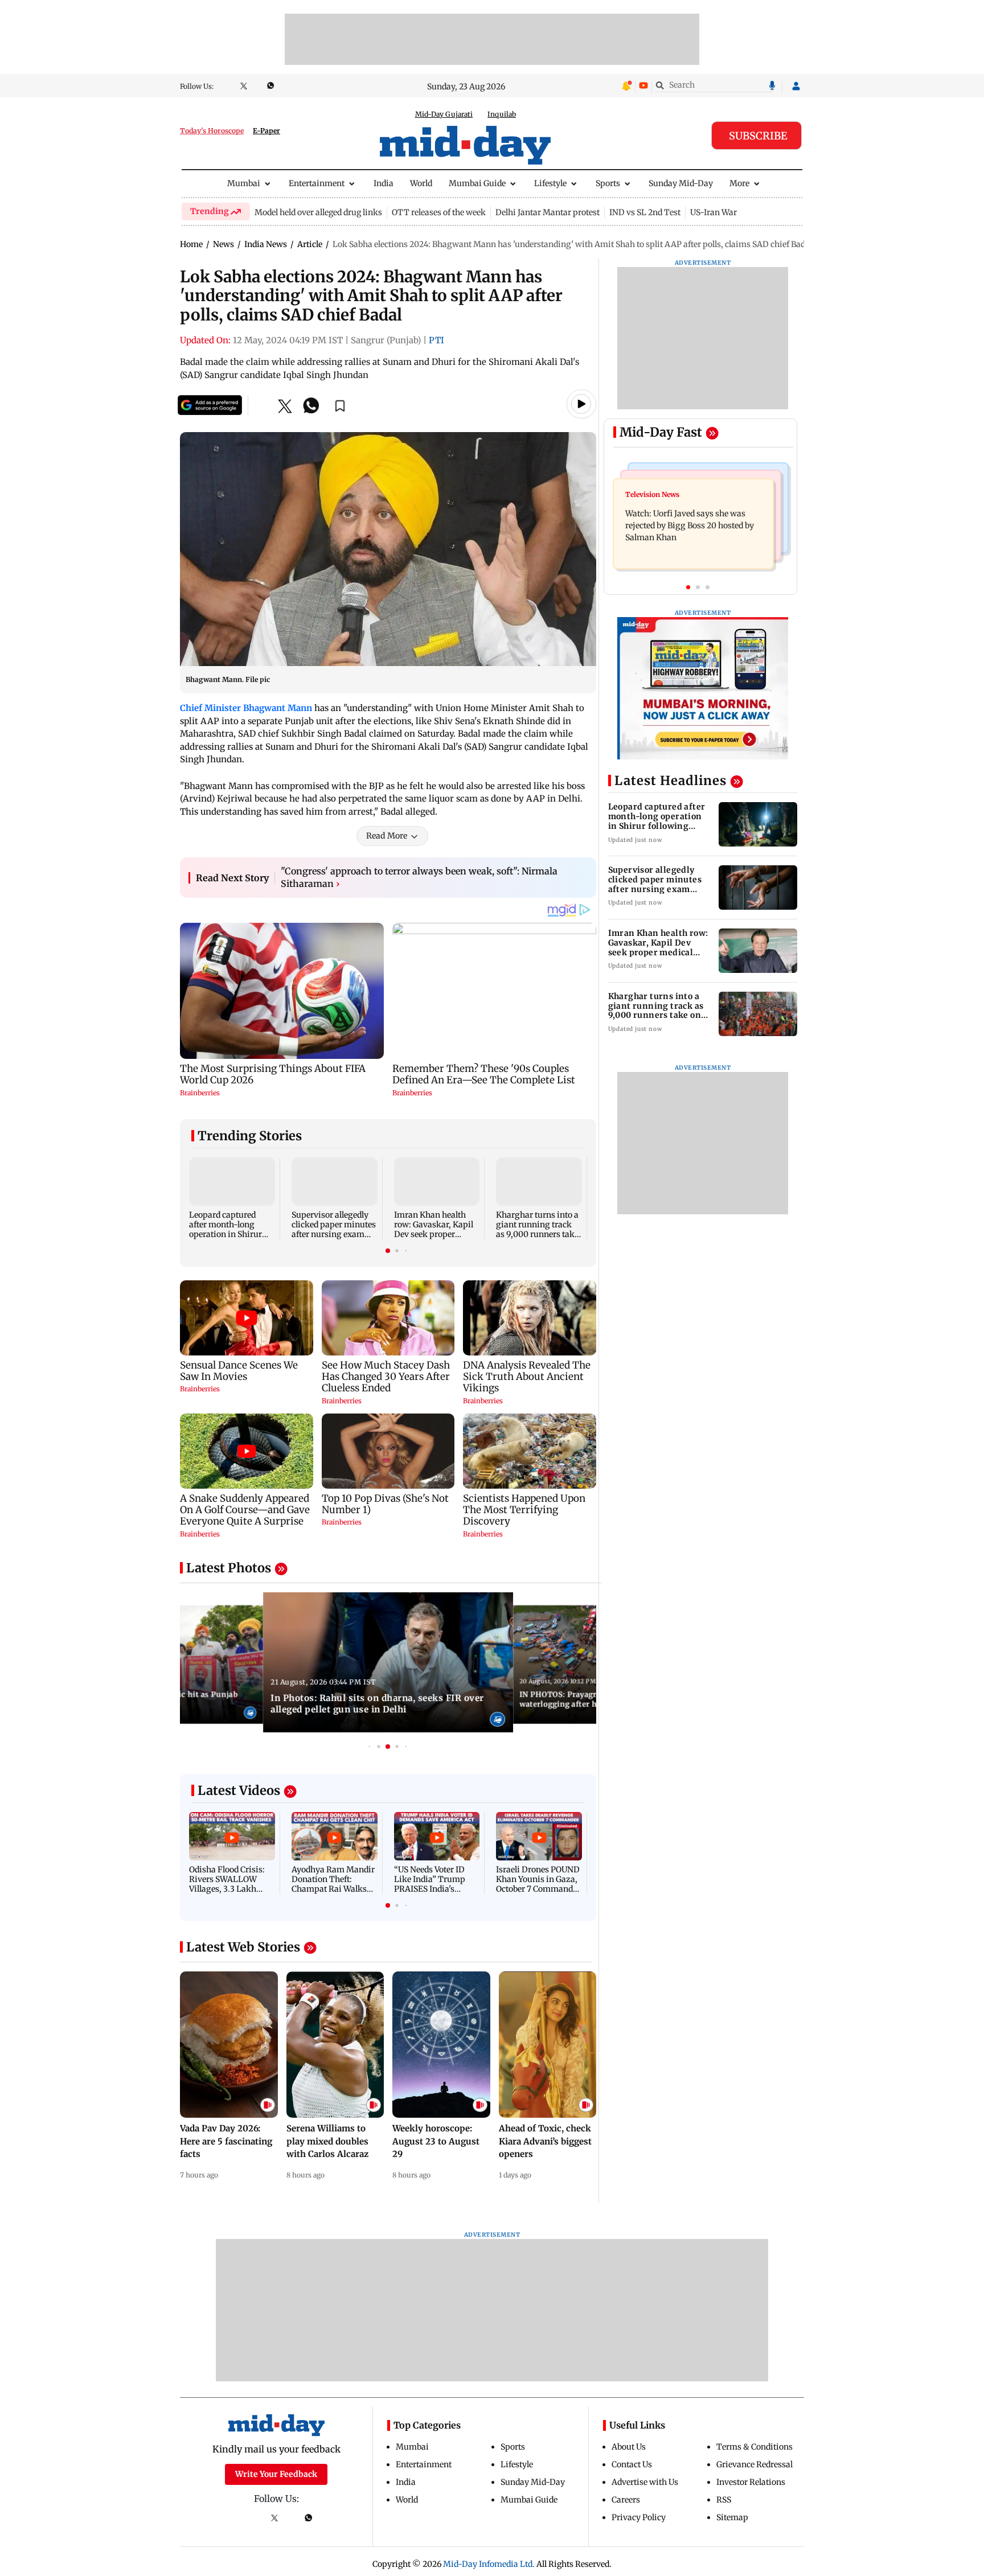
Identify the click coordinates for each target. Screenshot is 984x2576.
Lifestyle (550, 183)
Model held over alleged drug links (318, 212)
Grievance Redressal (755, 2464)
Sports (608, 183)
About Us (629, 2447)
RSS (724, 2500)
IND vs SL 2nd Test (645, 212)
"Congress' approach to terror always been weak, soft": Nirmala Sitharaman (419, 877)
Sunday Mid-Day (681, 183)
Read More (387, 836)
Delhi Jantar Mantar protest (548, 212)
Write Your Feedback (276, 2474)
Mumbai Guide (477, 183)
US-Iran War (714, 212)
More (739, 183)
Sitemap (732, 2517)
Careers (626, 2500)
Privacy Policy (639, 2517)
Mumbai (244, 183)
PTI (436, 340)
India (384, 183)
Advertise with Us (645, 2482)
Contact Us (632, 2464)
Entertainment (317, 183)
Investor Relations (751, 2482)
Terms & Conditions (755, 2447)
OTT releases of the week (439, 212)
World (421, 183)
